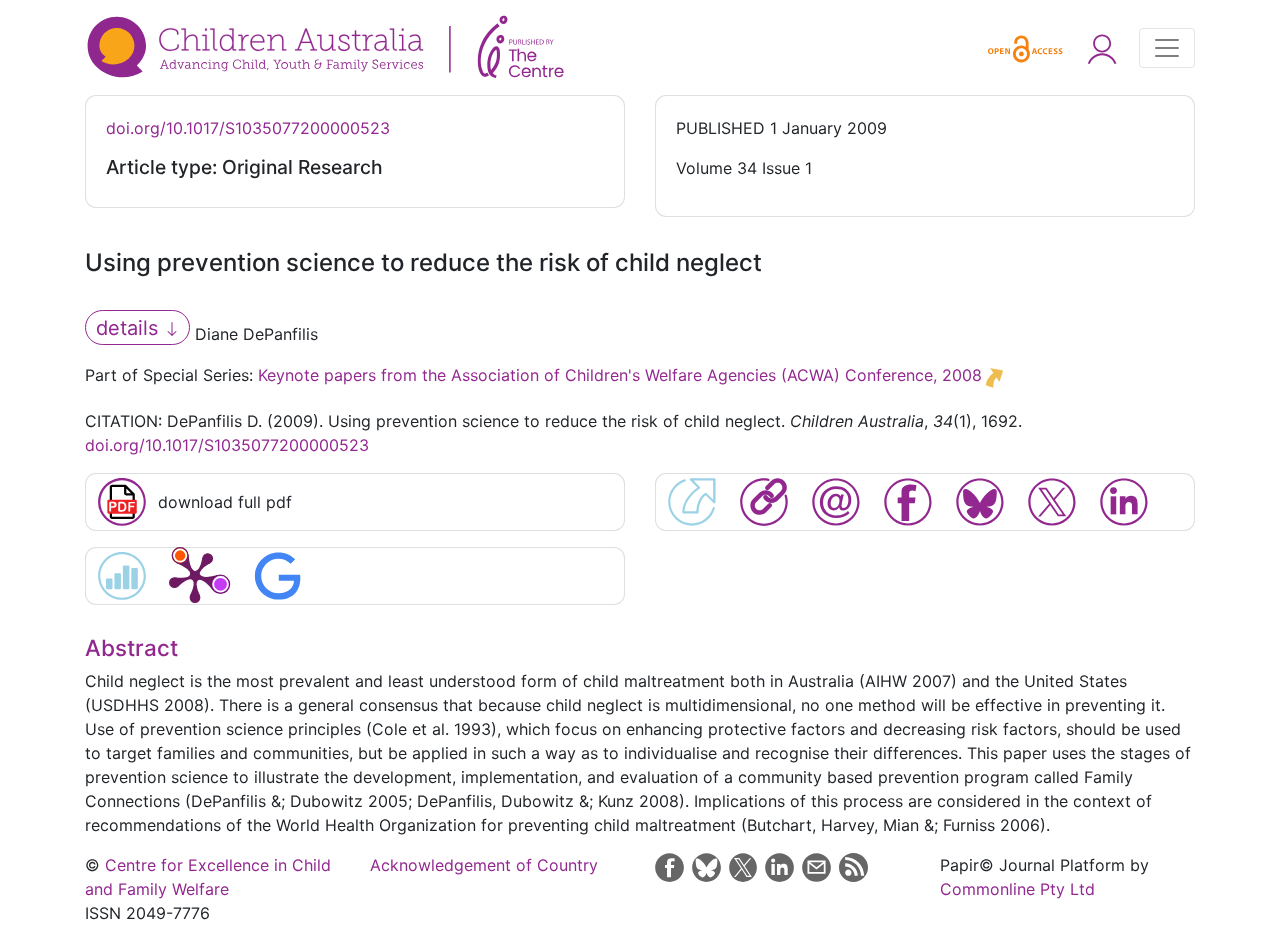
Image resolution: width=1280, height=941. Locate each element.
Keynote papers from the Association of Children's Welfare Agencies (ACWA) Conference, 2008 (620, 375)
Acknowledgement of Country (484, 865)
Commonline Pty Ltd (1017, 889)
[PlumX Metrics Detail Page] (195, 576)
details (130, 328)
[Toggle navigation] (1167, 48)
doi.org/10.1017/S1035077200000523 (248, 128)
